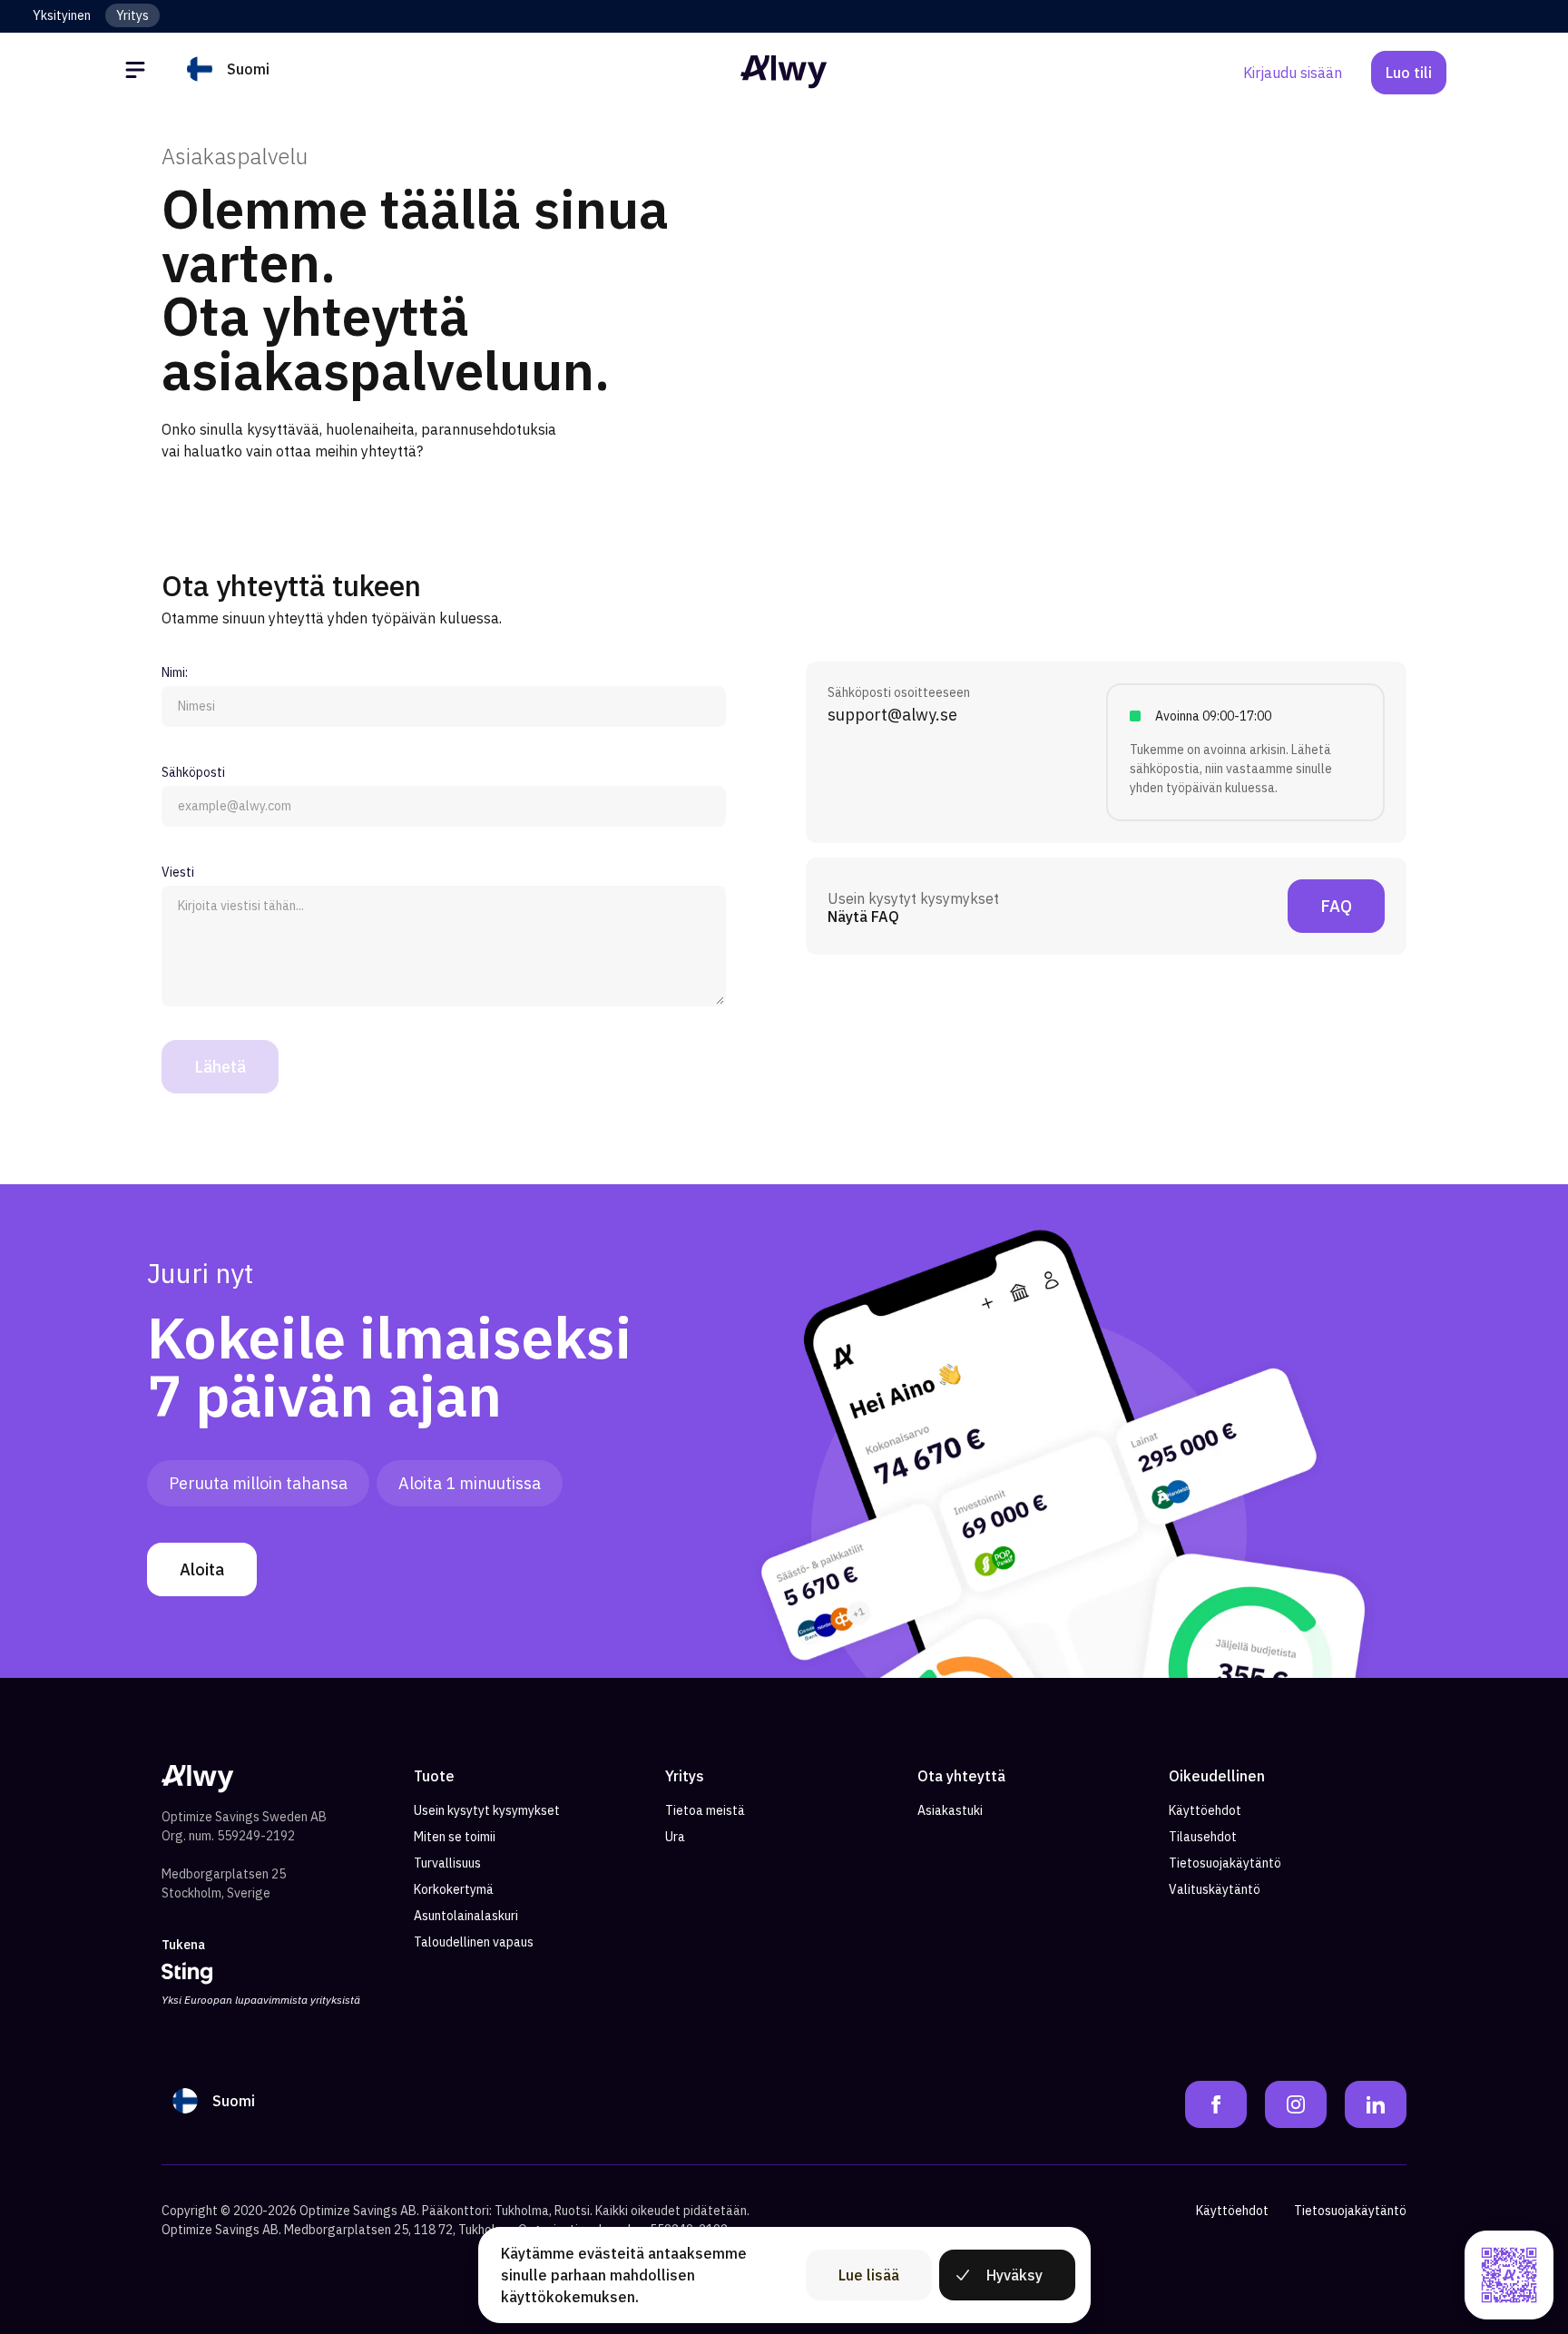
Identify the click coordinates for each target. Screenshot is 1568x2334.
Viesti (178, 872)
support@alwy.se (892, 715)
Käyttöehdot (1205, 1810)
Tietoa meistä (705, 1810)
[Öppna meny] (138, 73)
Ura (675, 1837)
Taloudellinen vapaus (474, 1942)
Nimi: (175, 672)
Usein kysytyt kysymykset (487, 1810)
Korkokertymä (454, 1889)
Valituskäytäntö (1215, 1889)
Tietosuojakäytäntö (1225, 1863)
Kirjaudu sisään (1293, 73)
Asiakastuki (950, 1810)
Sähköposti (193, 772)
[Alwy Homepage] (784, 72)
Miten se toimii (455, 1837)
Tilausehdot (1203, 1837)
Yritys (132, 15)
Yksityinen (62, 15)
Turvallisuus (447, 1863)
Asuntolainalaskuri (466, 1916)
